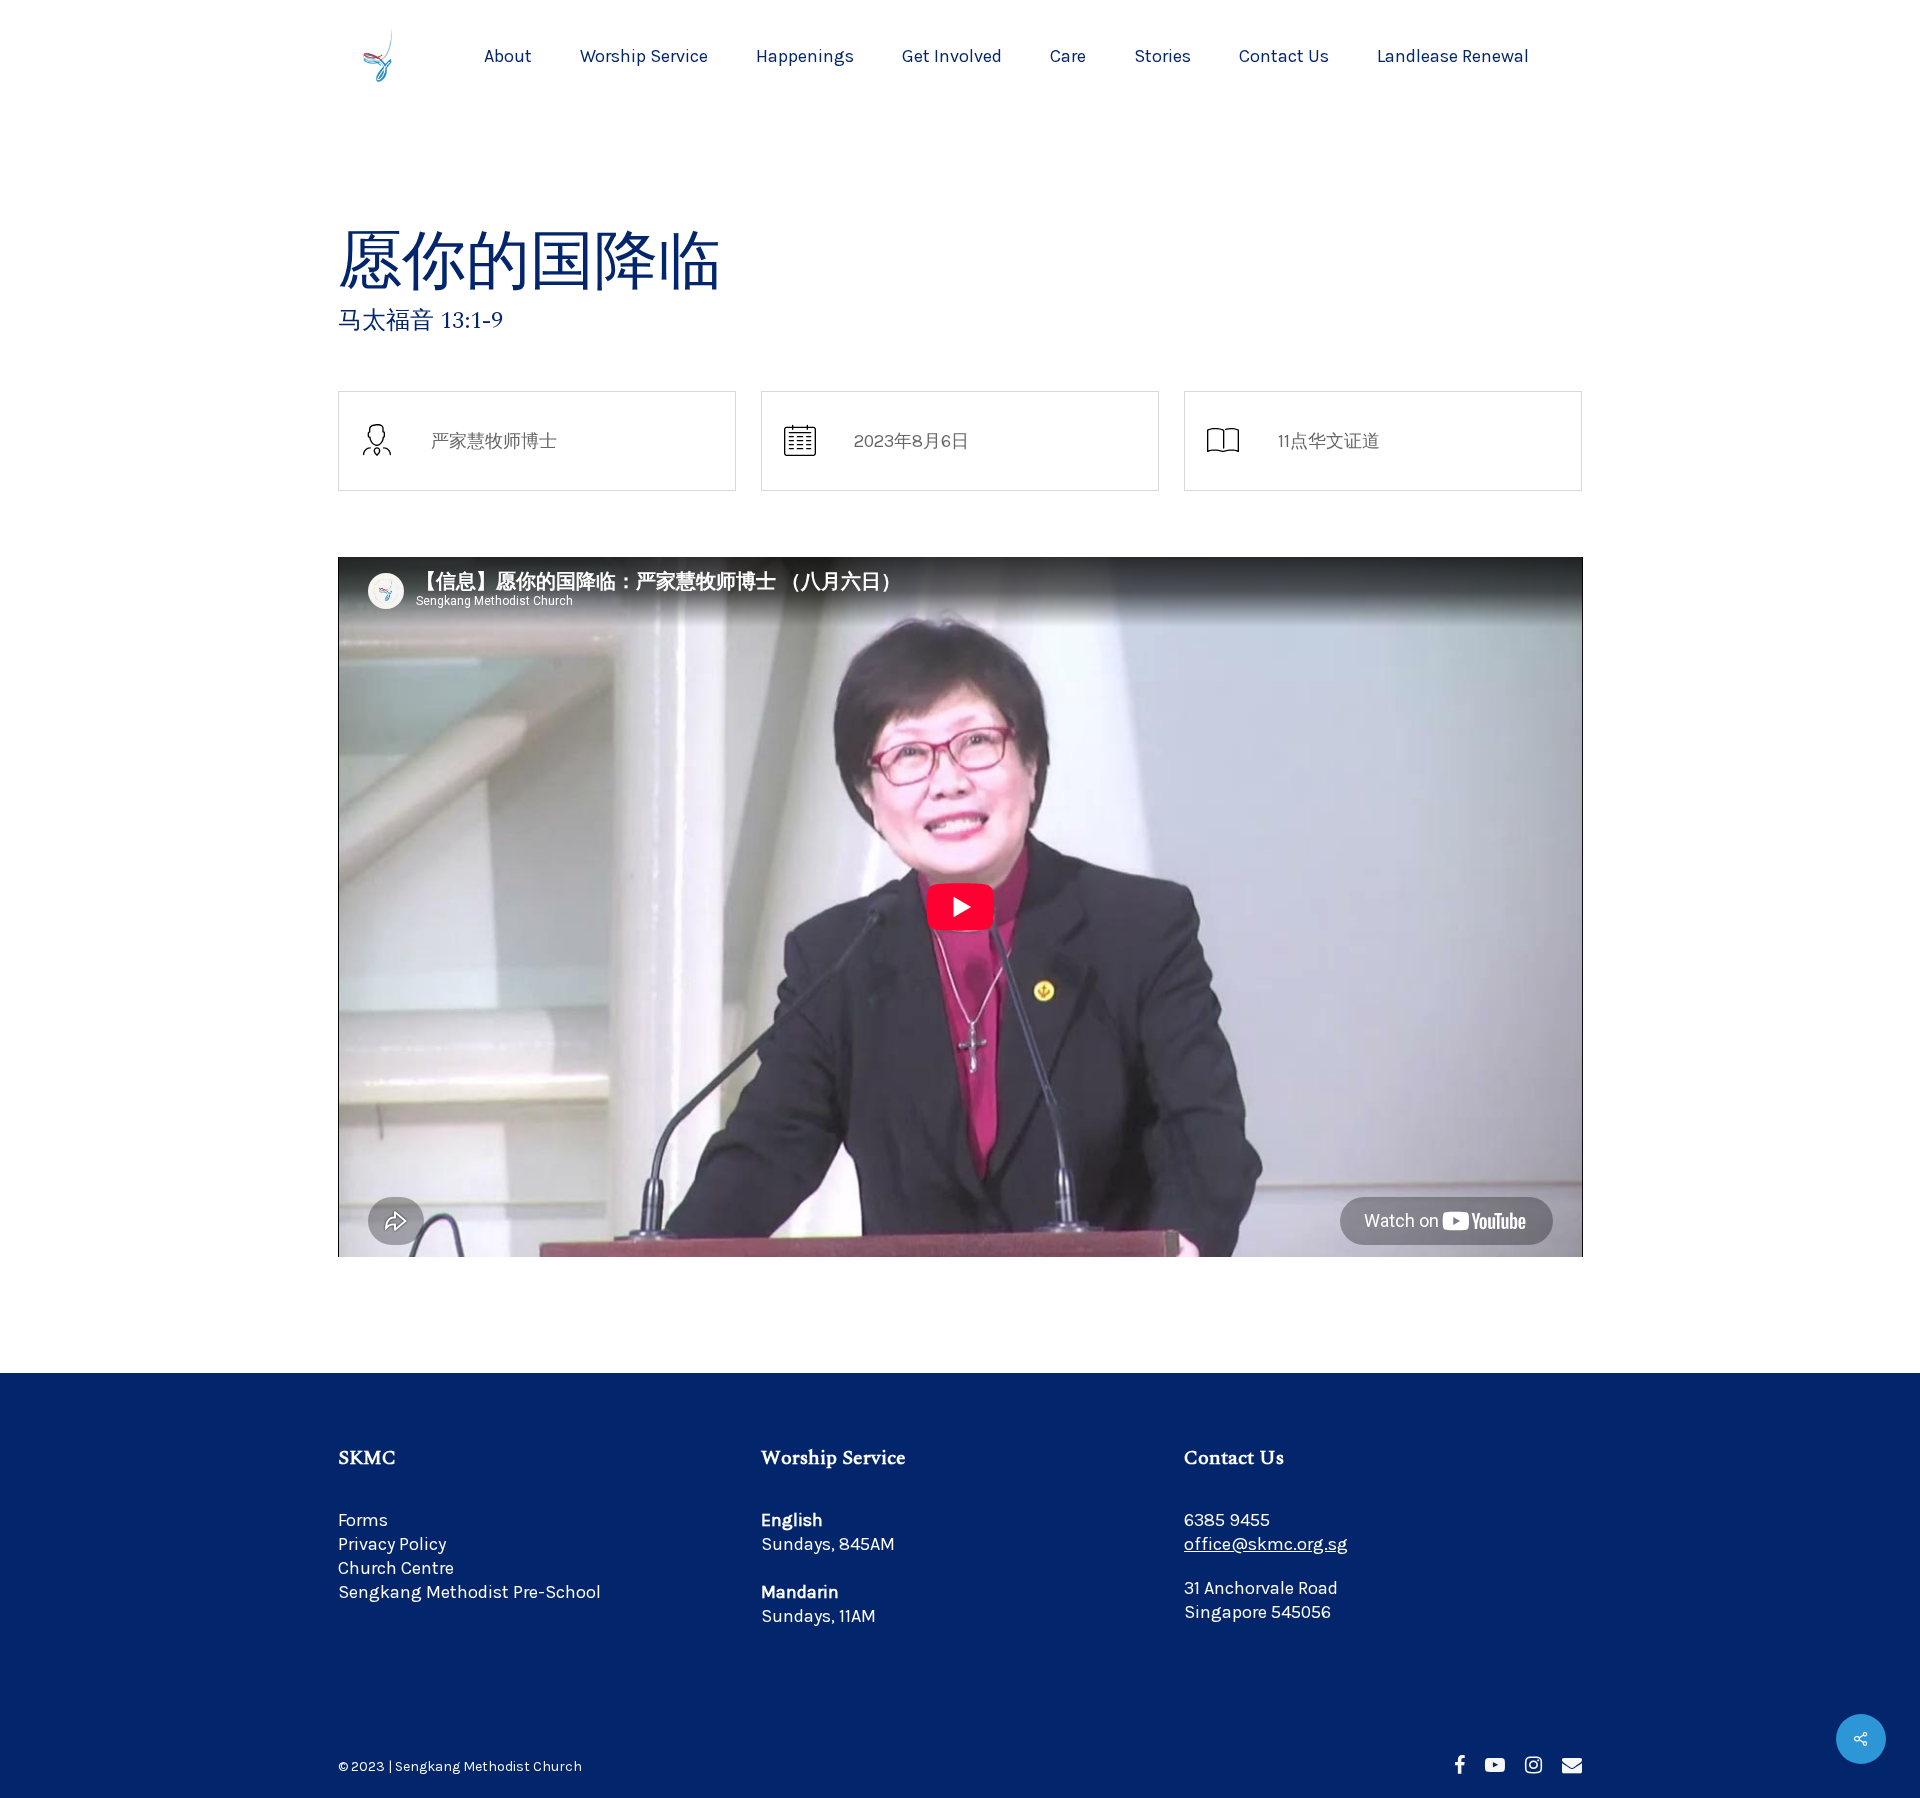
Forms (363, 1520)
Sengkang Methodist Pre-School (469, 1592)
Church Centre (396, 1568)
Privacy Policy (392, 1544)
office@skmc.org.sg (1266, 1544)
